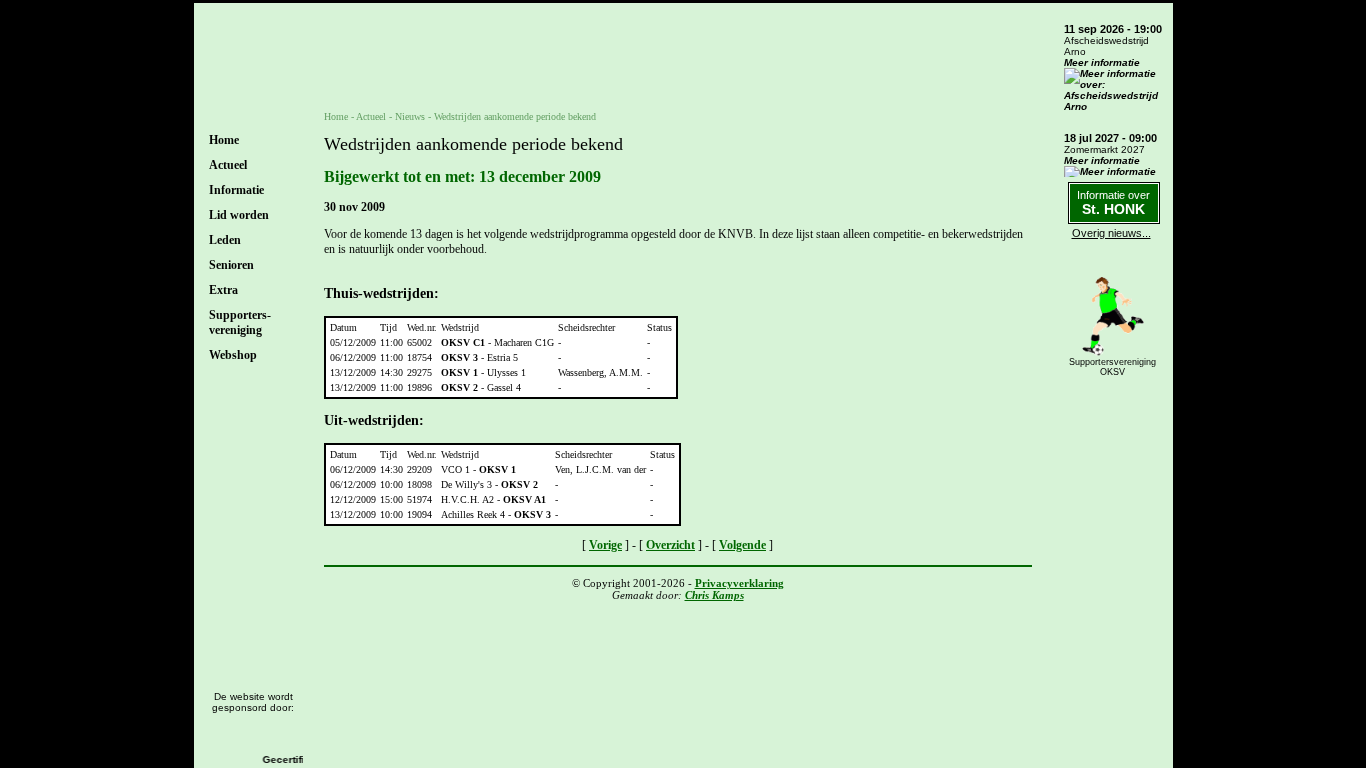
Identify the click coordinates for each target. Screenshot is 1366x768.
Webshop (233, 355)
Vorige (605, 545)
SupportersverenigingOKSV (1112, 367)
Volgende (742, 545)
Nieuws (410, 116)
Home (224, 140)
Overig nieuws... (1111, 233)
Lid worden (239, 215)
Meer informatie (1102, 62)
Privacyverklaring (739, 583)
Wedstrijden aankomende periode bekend (515, 116)
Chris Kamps (714, 595)
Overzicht (670, 545)
